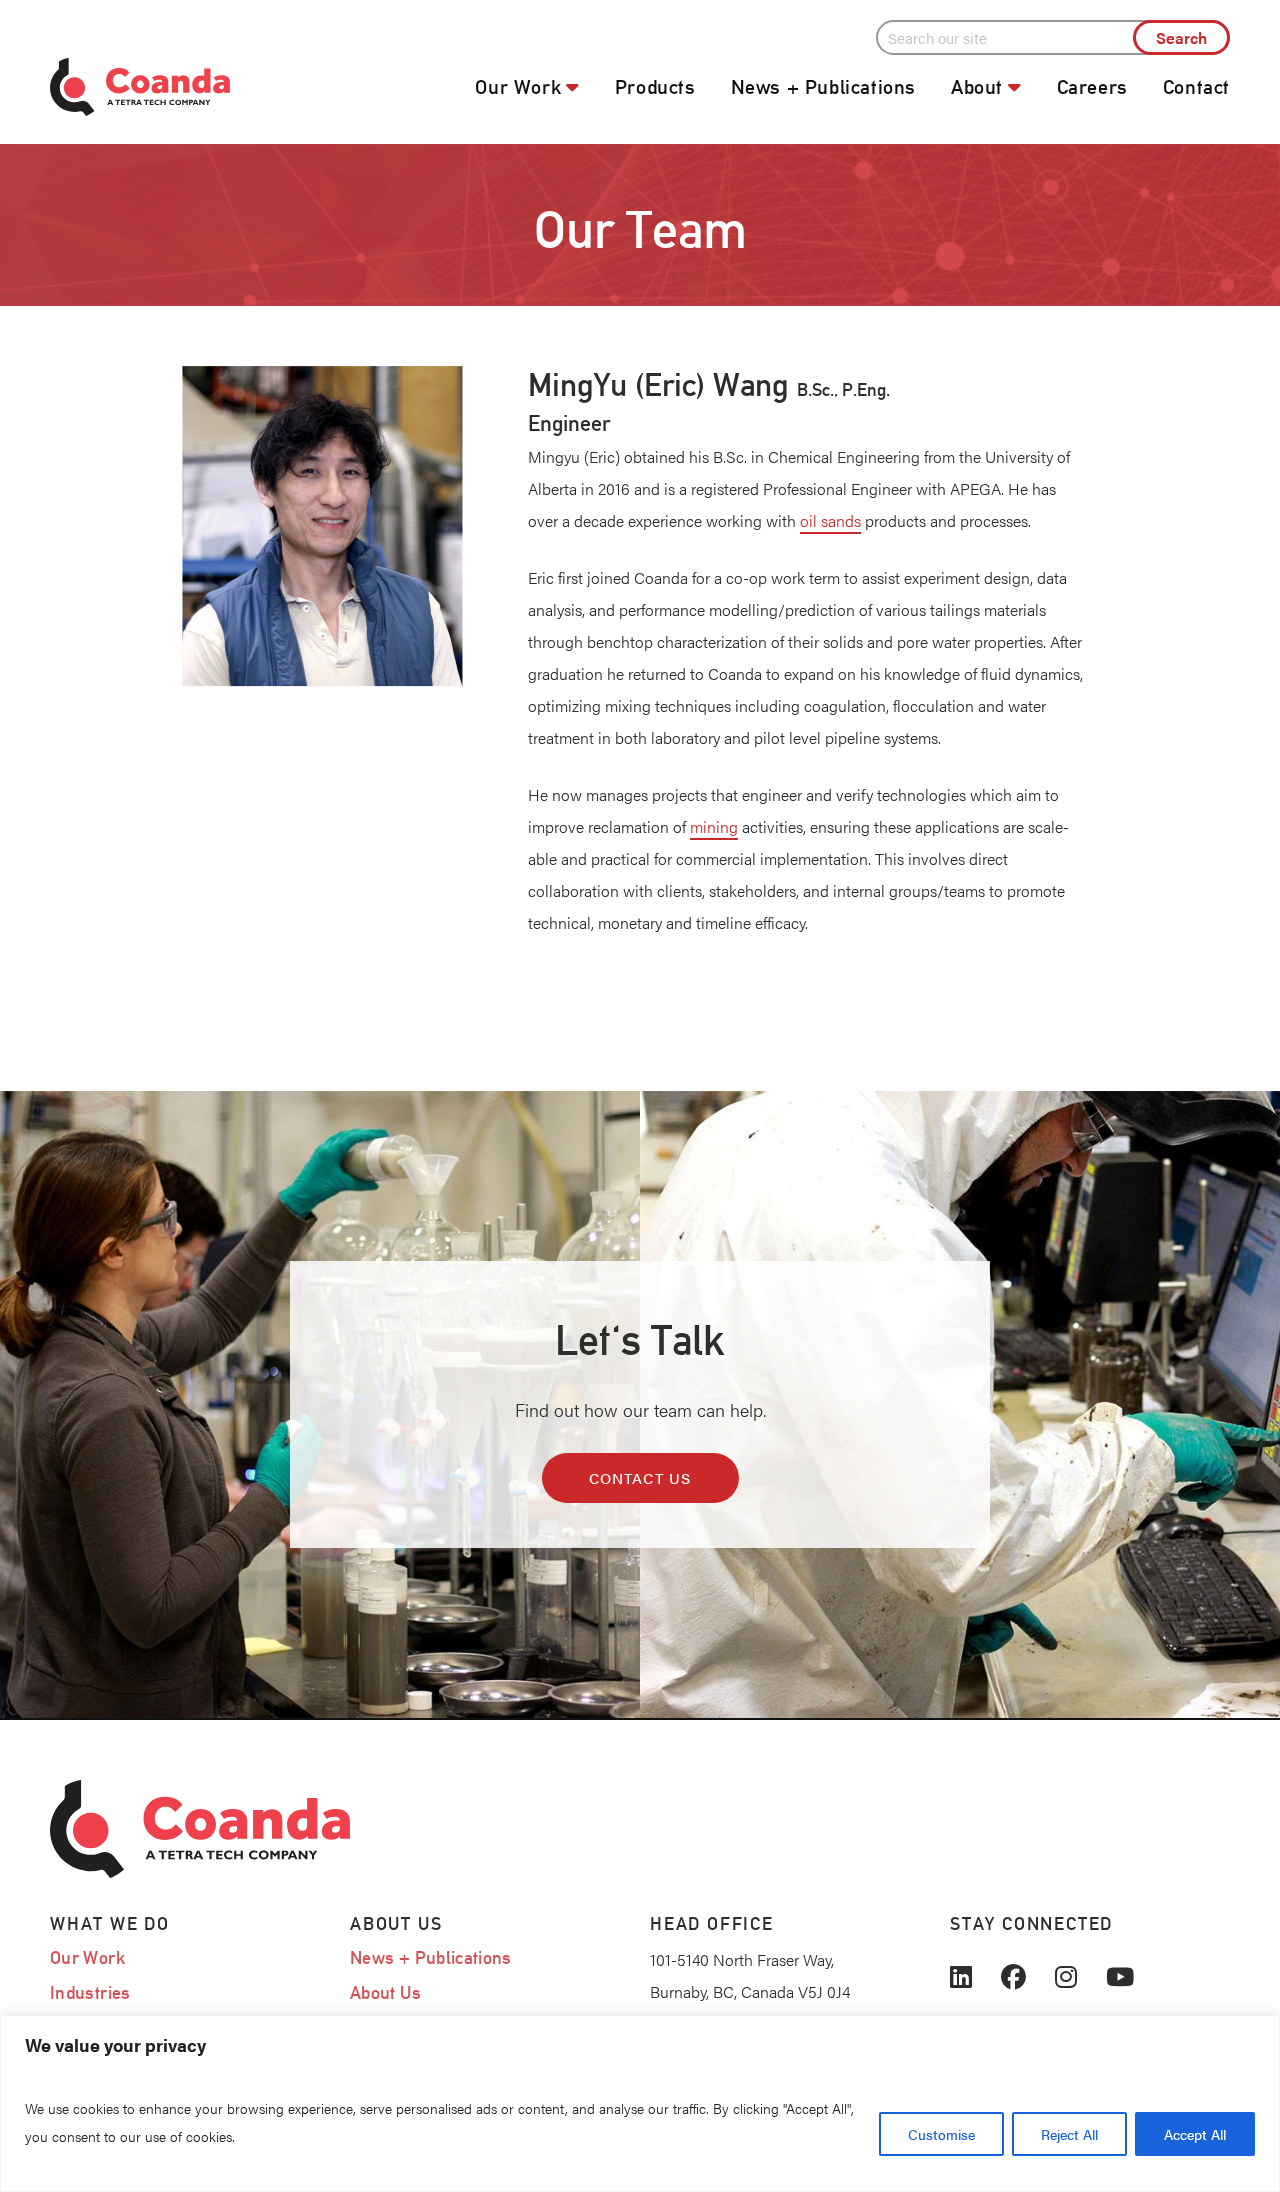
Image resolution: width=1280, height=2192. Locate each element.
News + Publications (823, 87)
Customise (941, 2134)
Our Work (518, 87)
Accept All (1195, 2134)
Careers (1092, 87)
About (977, 87)
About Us (385, 1992)
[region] (640, 2103)
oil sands (830, 520)
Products (655, 87)
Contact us (640, 1477)
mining (714, 826)
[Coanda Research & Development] (190, 87)
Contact (1196, 87)
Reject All (1069, 2134)
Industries (90, 1992)
